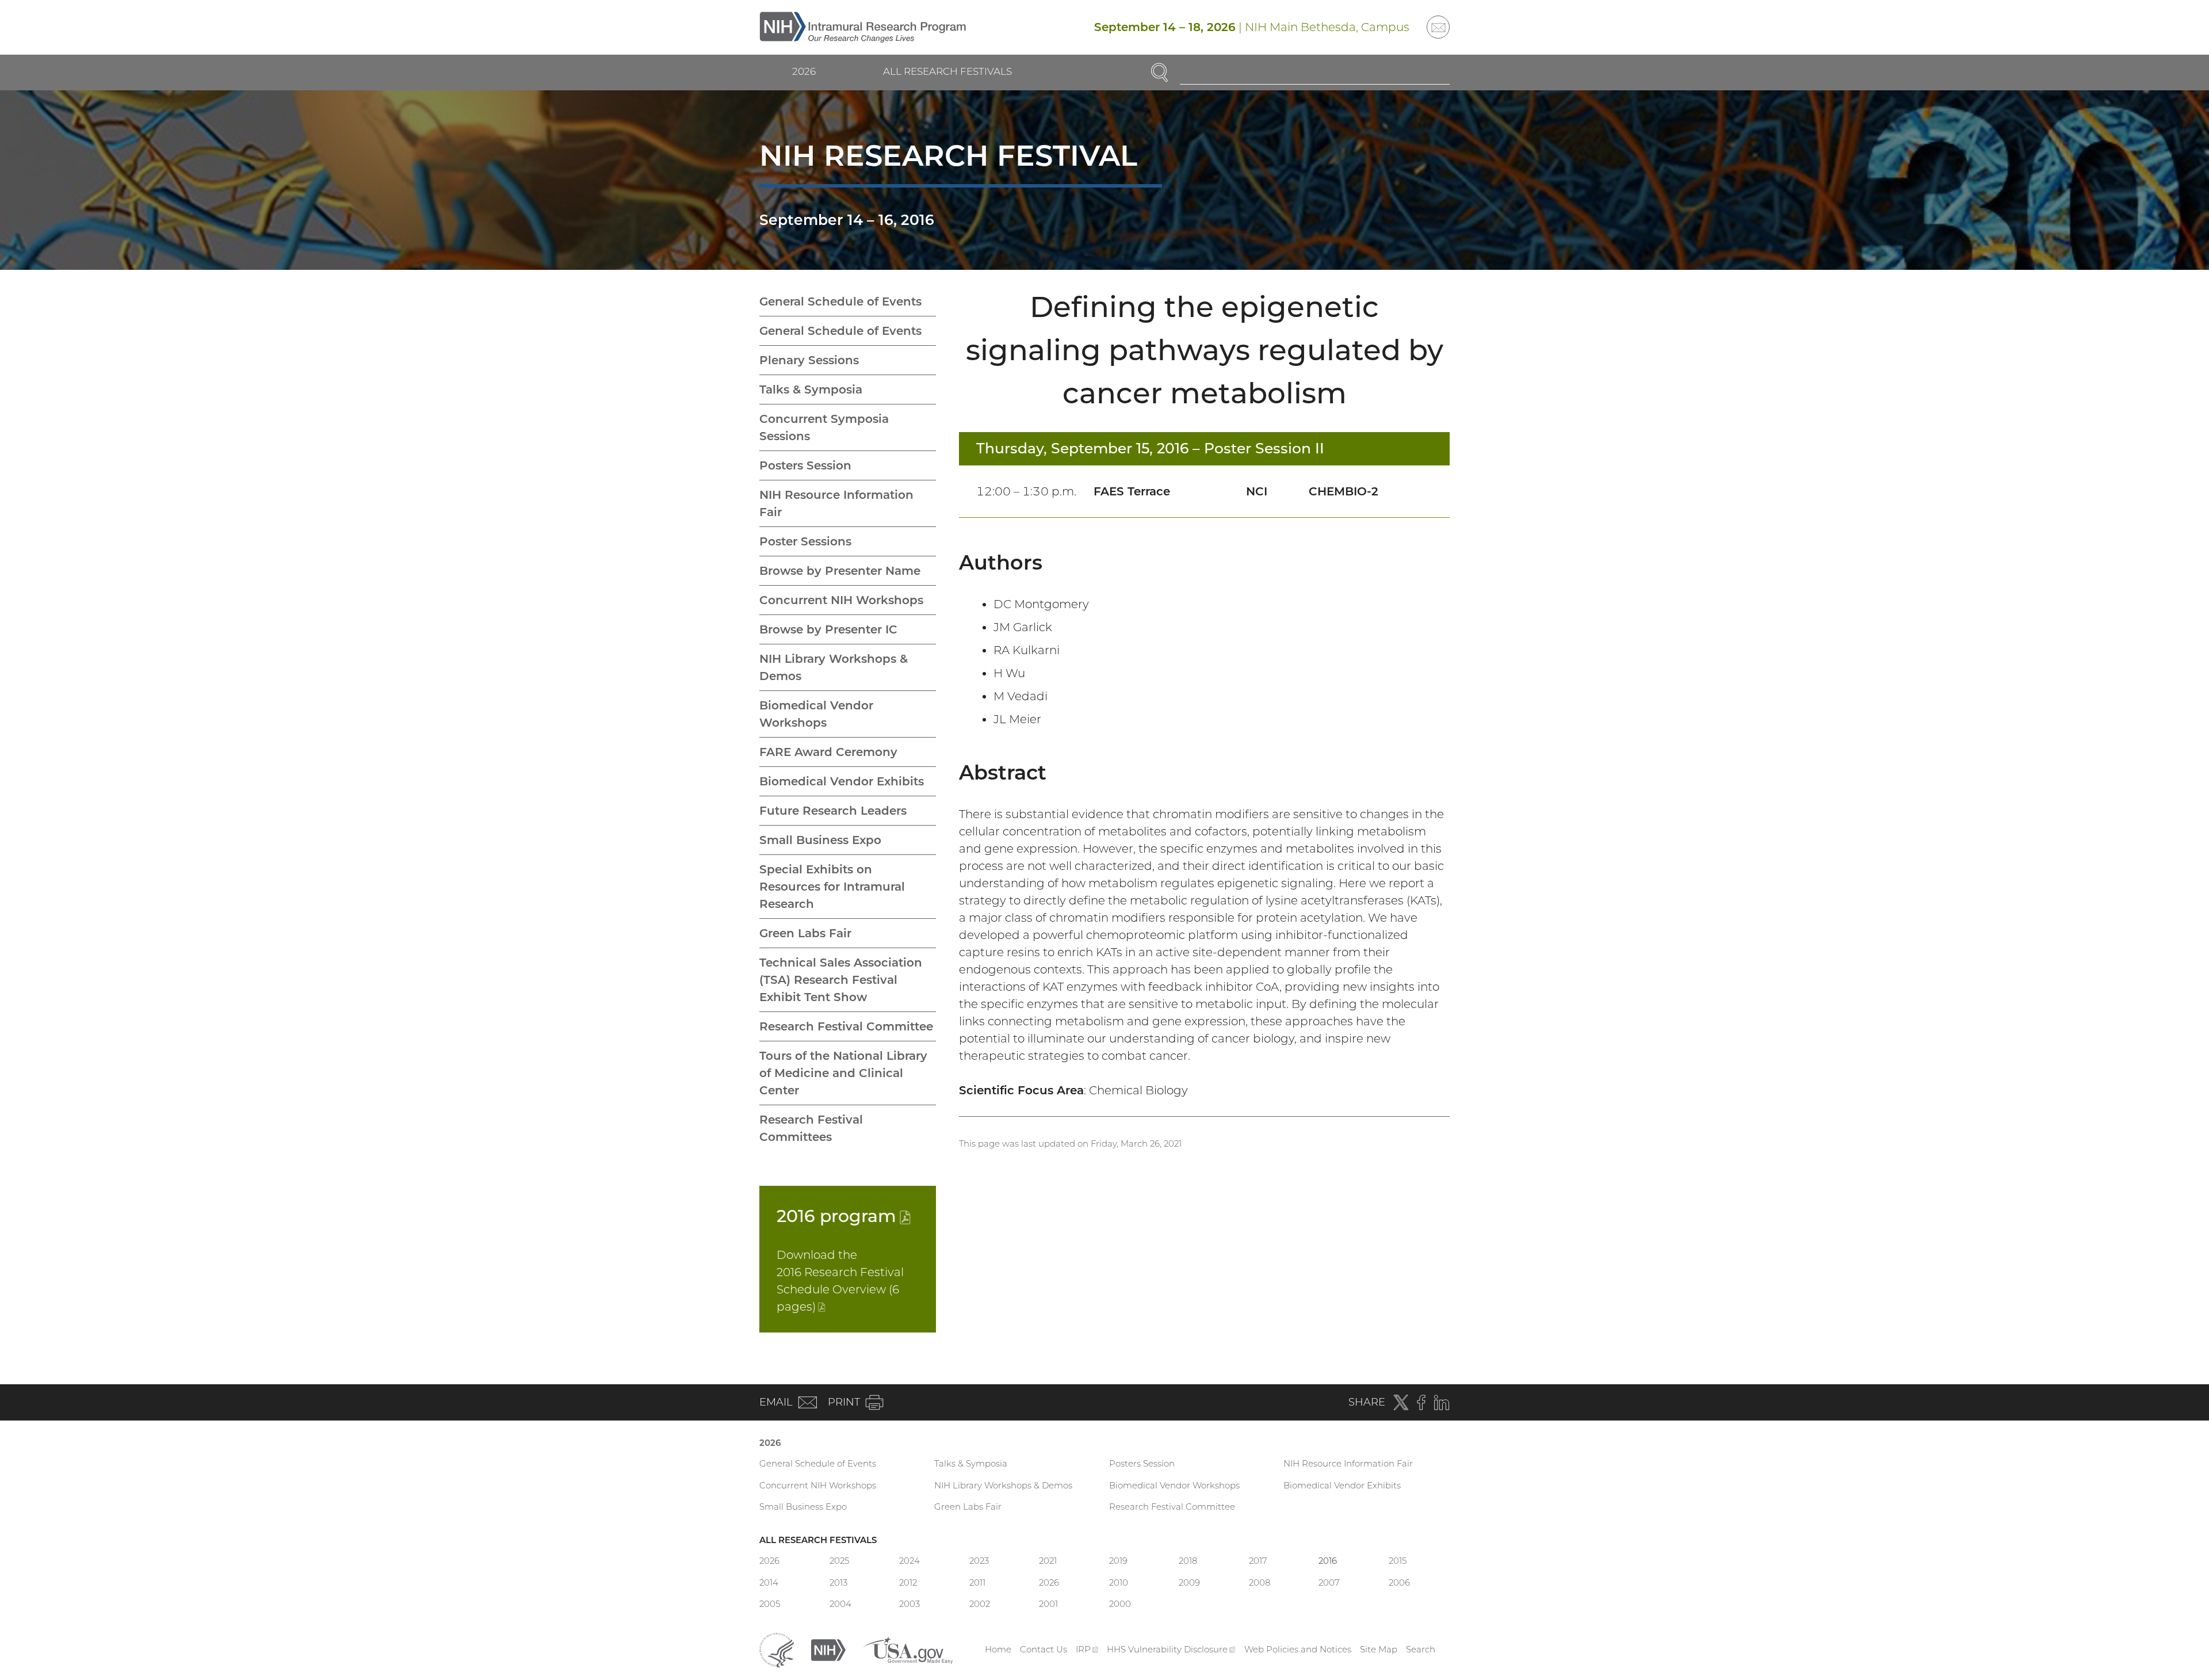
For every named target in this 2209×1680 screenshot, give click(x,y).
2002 (980, 1604)
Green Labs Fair (805, 933)
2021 (1048, 1561)
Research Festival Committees (811, 1128)
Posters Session (805, 465)
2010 (1119, 1582)
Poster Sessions (805, 541)
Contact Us (1044, 1649)
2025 (839, 1561)
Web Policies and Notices (1298, 1649)
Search (1421, 1649)
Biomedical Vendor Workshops (816, 714)
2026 (804, 71)
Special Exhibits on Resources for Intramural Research (832, 887)
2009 (1189, 1582)
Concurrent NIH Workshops (841, 600)
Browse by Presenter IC (828, 629)
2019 (1118, 1561)
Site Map (1379, 1649)
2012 (908, 1582)
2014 (769, 1582)
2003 (909, 1604)
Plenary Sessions (809, 360)
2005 (770, 1604)
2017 (1258, 1561)
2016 (844, 1216)
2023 (979, 1561)
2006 (1399, 1582)
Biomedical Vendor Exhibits (842, 781)
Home (998, 1649)
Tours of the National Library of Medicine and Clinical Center (843, 1073)
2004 (840, 1604)
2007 (1329, 1582)
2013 (838, 1582)
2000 (1120, 1604)
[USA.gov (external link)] (908, 1649)
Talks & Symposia (811, 390)
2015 (1398, 1561)
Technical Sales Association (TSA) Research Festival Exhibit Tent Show (841, 980)
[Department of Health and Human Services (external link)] (777, 1649)
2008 (1260, 1582)
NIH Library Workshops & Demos (834, 667)
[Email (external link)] (1438, 27)
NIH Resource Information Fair (836, 503)
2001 (1048, 1604)
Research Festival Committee (846, 1026)
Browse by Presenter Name (840, 571)
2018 (1188, 1561)
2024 (909, 1561)
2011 (977, 1582)
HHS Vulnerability (1171, 1649)
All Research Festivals (947, 71)
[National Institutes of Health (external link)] (828, 1649)
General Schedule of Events (840, 301)
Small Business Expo (820, 840)
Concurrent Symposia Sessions (824, 427)
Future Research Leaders (833, 811)
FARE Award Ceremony (828, 752)
